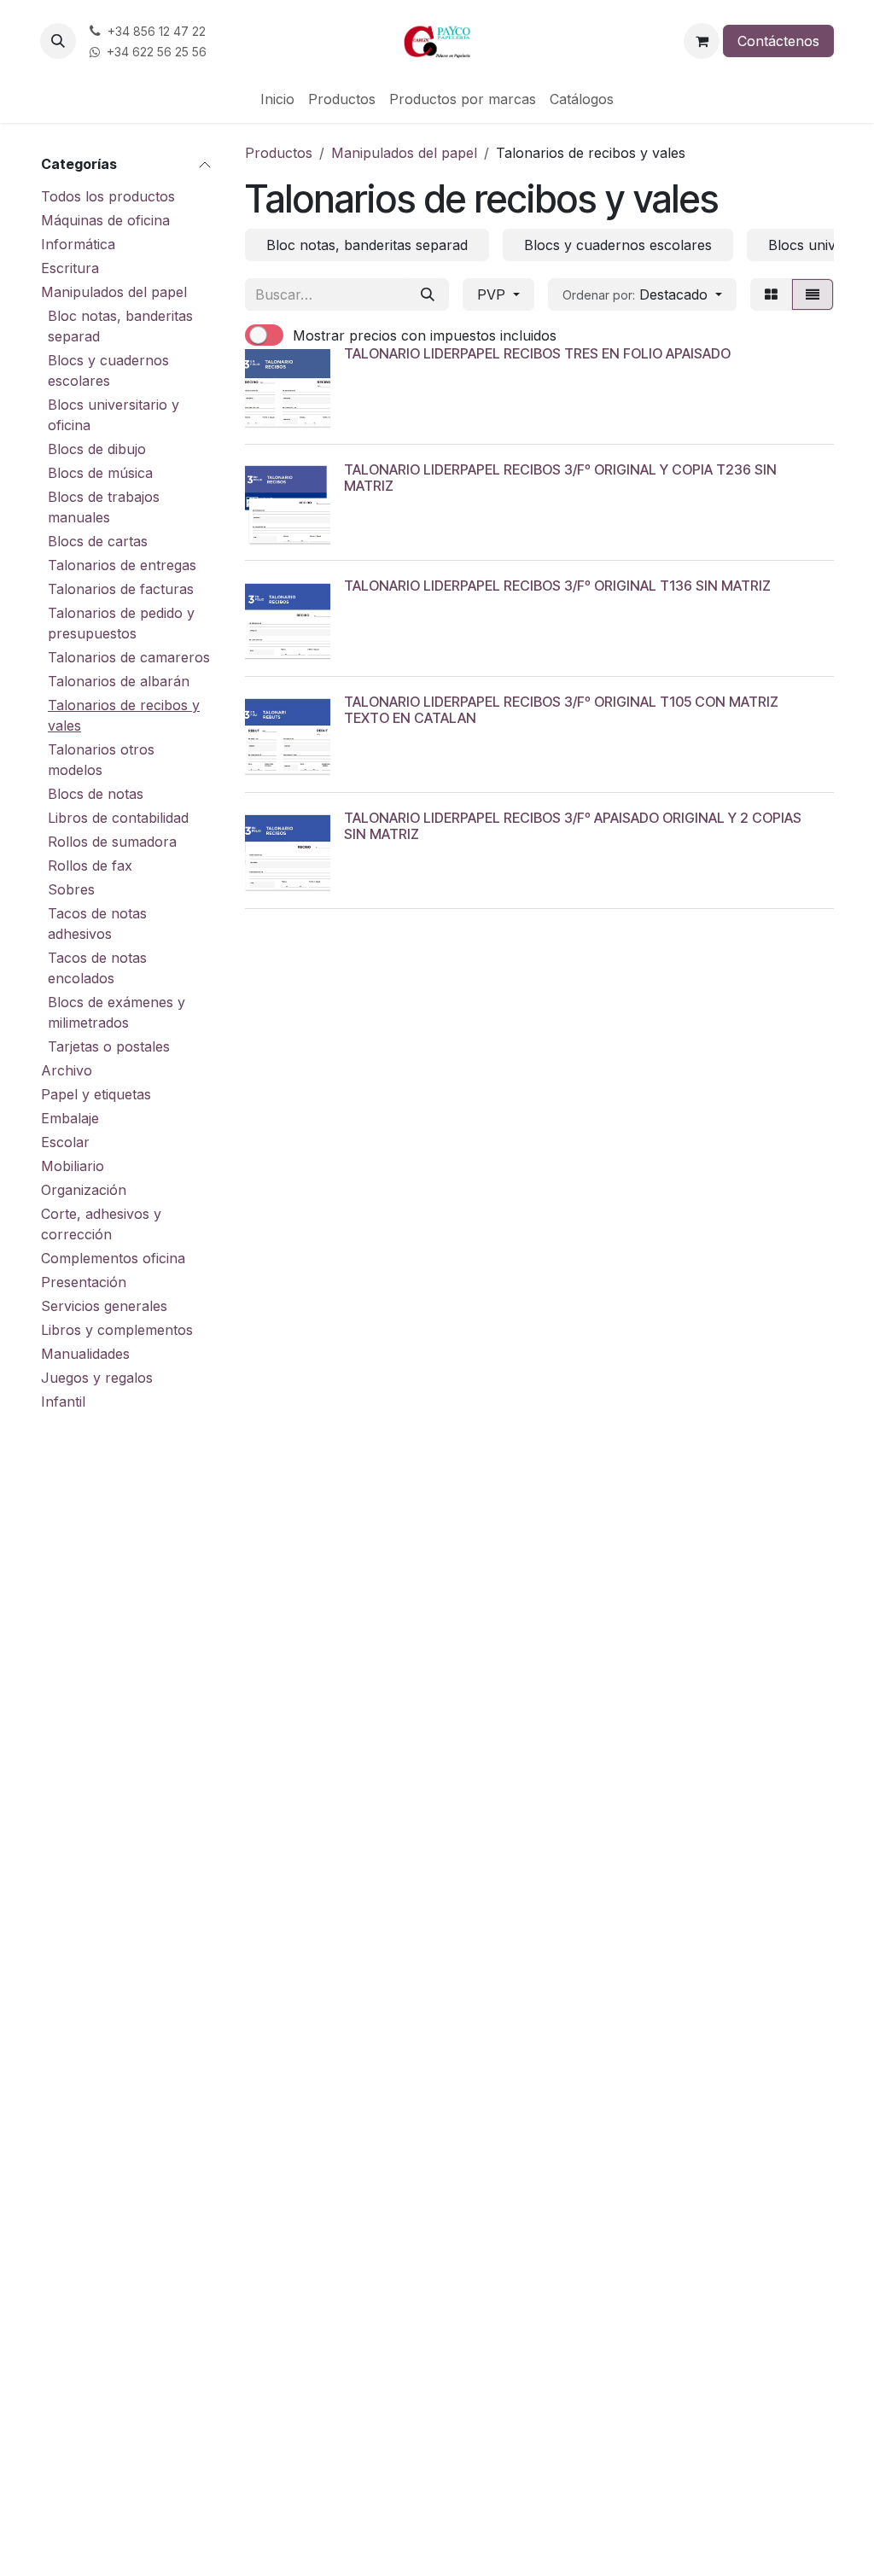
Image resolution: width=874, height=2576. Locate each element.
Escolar (65, 1142)
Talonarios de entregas (122, 565)
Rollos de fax (90, 865)
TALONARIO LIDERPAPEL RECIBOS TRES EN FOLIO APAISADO (537, 353)
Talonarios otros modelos (101, 760)
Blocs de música (100, 473)
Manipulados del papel (114, 292)
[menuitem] (277, 99)
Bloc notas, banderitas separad (120, 326)
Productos (279, 153)
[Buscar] (428, 294)
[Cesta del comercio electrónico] (702, 41)
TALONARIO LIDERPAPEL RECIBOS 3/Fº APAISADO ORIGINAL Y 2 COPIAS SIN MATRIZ (573, 826)
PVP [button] (493, 294)
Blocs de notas (96, 794)
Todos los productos (108, 196)
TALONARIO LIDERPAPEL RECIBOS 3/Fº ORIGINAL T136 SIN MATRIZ (557, 586)
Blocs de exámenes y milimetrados (117, 1012)
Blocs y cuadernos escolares (108, 370)
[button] (58, 41)
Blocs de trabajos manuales (104, 507)
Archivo (67, 1070)
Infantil (63, 1402)
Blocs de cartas (98, 541)
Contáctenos (778, 41)
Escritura (70, 268)
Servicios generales (104, 1306)
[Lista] (813, 294)
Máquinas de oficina (105, 220)
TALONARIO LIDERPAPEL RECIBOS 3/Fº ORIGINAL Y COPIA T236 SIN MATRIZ (560, 478)
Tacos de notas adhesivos (97, 924)
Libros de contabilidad (118, 818)
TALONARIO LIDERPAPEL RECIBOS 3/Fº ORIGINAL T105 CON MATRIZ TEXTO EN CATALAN (561, 710)
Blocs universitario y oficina (114, 415)
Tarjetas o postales (109, 1046)
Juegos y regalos (97, 1378)
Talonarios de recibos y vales (124, 715)
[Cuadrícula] (771, 294)
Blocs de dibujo (97, 449)
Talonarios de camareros (129, 657)
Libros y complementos (117, 1330)
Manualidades (85, 1354)
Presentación (84, 1282)
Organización (84, 1190)
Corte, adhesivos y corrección (101, 1224)
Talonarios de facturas (121, 589)
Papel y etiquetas (96, 1094)
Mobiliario (73, 1166)
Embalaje (70, 1118)
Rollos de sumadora (112, 842)
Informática (78, 244)
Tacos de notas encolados (97, 968)
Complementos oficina (113, 1258)
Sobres (71, 889)
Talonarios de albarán (119, 681)
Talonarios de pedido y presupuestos (121, 623)
